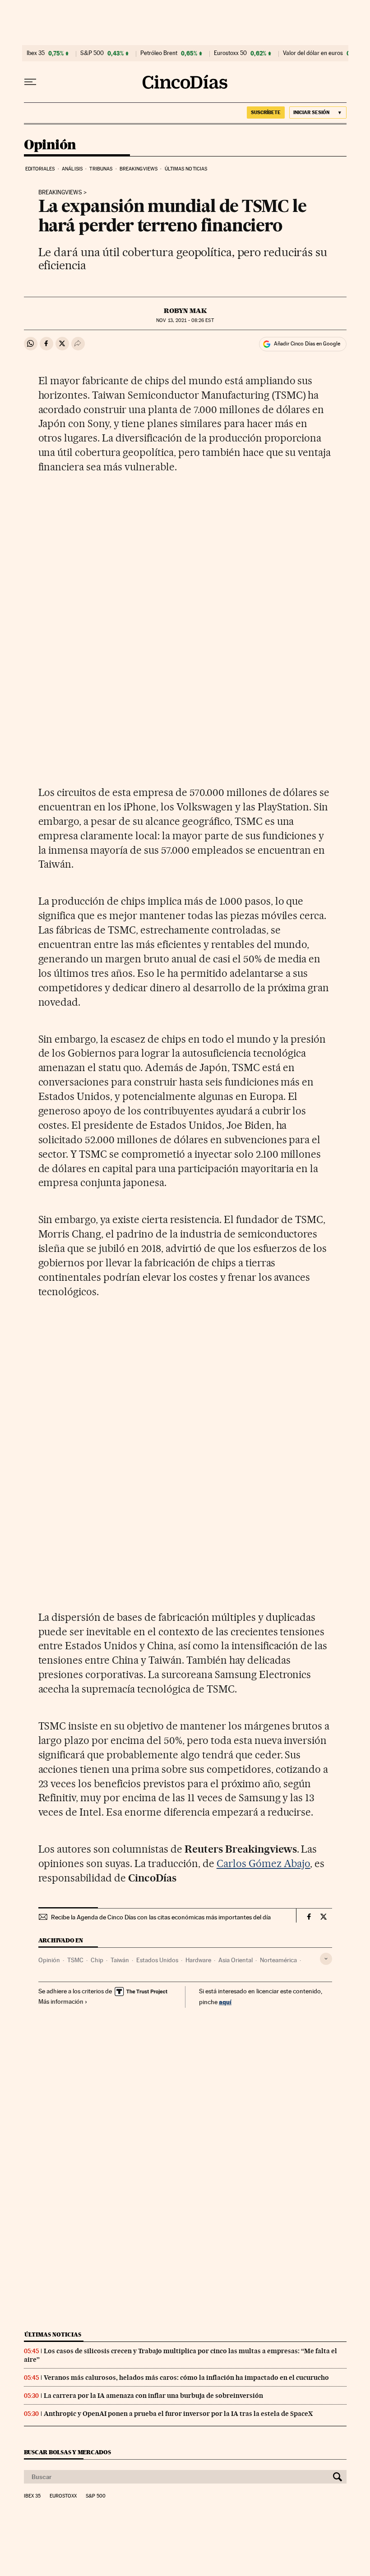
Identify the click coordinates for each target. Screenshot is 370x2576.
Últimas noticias (186, 169)
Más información (61, 2001)
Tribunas (101, 169)
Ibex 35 (36, 53)
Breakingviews (139, 169)
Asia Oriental (236, 1960)
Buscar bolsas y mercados (67, 2452)
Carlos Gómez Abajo (264, 1863)
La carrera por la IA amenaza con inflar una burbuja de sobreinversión (153, 2396)
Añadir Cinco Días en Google (307, 344)
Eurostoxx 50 (230, 53)
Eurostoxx (63, 2496)
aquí (225, 2002)
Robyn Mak (185, 311)
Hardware (198, 1960)
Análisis (72, 169)
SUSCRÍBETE (266, 112)
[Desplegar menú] (30, 82)
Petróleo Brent (159, 53)
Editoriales (40, 169)
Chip (97, 1960)
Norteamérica (278, 1960)
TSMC (75, 1960)
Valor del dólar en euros (313, 53)
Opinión (50, 145)
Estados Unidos (157, 1960)
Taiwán (120, 1960)
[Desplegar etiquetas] (326, 1959)
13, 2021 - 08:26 (185, 320)
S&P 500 (92, 53)
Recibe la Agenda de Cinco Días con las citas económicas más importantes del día (161, 1917)
